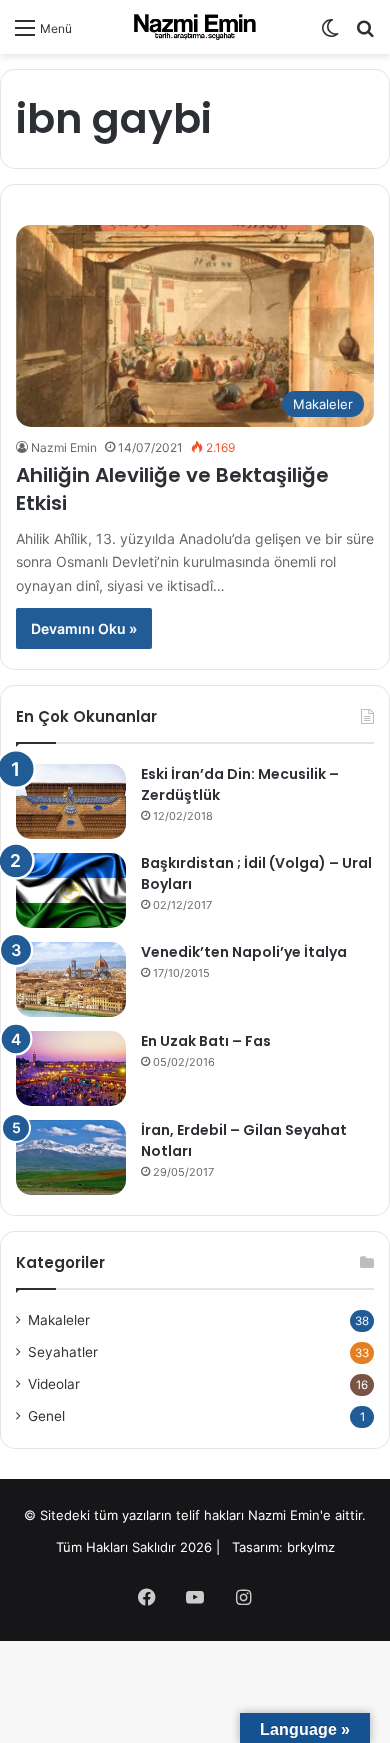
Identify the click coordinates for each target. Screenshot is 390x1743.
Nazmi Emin (64, 447)
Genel (46, 1416)
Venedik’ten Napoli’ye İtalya (244, 952)
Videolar (54, 1384)
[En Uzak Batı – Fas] (71, 1068)
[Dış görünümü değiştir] (330, 34)
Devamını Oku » (84, 628)
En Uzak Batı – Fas (206, 1041)
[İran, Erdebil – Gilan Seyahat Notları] (71, 1157)
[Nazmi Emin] (195, 27)
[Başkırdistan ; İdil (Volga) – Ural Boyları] (71, 890)
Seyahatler (63, 1352)
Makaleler (59, 1320)
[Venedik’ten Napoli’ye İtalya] (71, 979)
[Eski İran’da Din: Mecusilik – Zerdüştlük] (71, 801)
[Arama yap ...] (365, 34)
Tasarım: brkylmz (283, 1547)
